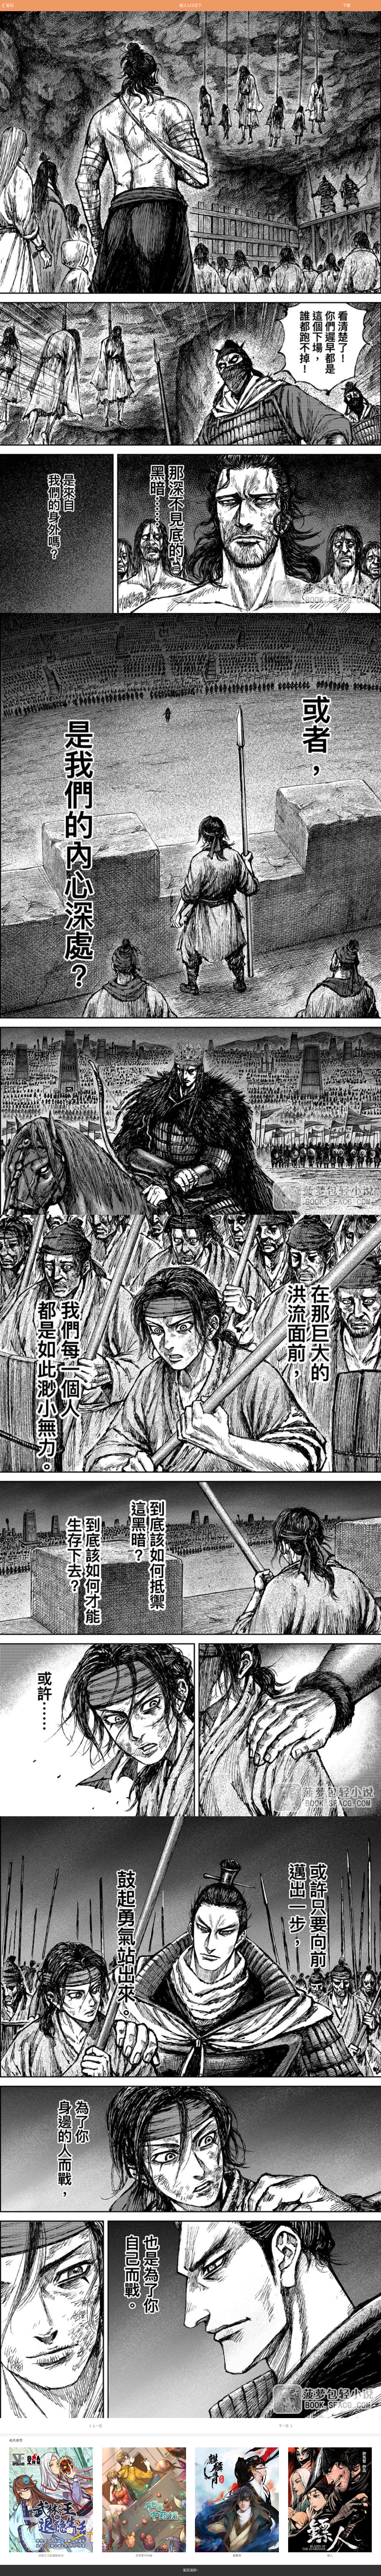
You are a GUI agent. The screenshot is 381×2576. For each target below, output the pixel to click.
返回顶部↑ (191, 2570)
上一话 (97, 2426)
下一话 (284, 2426)
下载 (347, 5)
